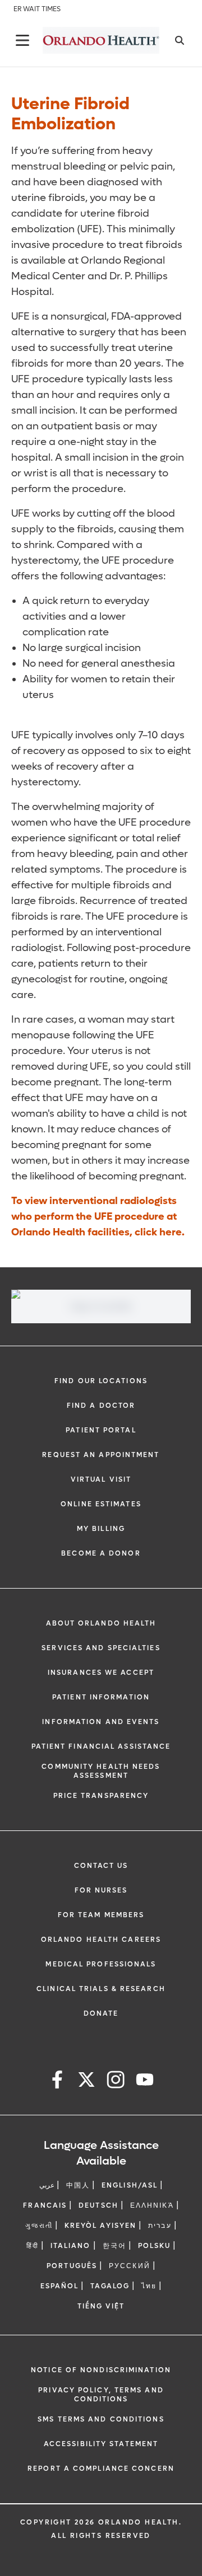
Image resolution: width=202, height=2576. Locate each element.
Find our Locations (101, 1381)
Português (72, 2266)
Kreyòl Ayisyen (100, 2226)
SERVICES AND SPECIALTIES (101, 1648)
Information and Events (101, 1722)
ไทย (149, 2286)
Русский (130, 2266)
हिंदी (33, 2246)
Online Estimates (101, 1504)
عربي (47, 2185)
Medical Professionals (101, 1964)
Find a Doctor (101, 1406)
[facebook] (57, 2081)
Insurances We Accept (101, 1673)
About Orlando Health (101, 1623)
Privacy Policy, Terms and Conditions (101, 2395)
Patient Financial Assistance (101, 1746)
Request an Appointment (101, 1455)
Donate (101, 2013)
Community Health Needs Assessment (101, 1771)
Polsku (155, 2246)
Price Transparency (101, 1796)
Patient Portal (101, 1430)
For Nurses (101, 1890)
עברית (160, 2226)
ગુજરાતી (39, 2226)
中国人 (78, 2185)
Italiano (71, 2246)
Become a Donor (101, 1553)
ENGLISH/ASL (130, 2185)
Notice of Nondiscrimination (101, 2370)
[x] (86, 2081)
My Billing (101, 1529)
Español (60, 2286)
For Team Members (101, 1915)
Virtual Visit (101, 1479)
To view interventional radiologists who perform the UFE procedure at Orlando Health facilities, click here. (98, 1217)
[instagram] (116, 2081)
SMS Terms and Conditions (101, 2419)
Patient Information (101, 1697)
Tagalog (110, 2286)
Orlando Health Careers (101, 1940)
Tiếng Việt (101, 2306)
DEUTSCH (98, 2205)
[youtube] (145, 2081)
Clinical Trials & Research (101, 1989)
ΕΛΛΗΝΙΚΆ (152, 2205)
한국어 (114, 2246)
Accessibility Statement (101, 2444)
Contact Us (101, 1866)
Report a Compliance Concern (101, 2469)
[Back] (22, 40)
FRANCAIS (45, 2205)
